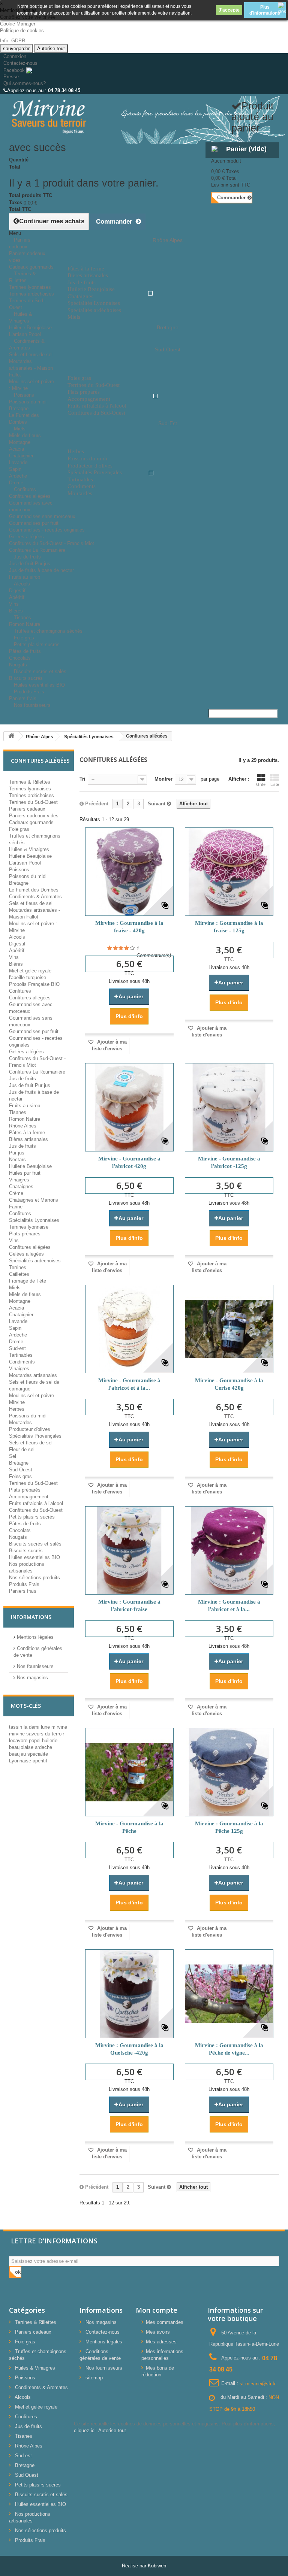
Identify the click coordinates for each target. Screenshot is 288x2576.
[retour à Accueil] (11, 736)
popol (35, 1740)
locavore (19, 1740)
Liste (275, 784)
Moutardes (20, 1422)
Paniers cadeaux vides (34, 816)
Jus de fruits (27, 557)
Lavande (18, 462)
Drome (16, 1342)
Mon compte (157, 2310)
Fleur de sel (22, 1449)
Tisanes (22, 617)
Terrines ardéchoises (31, 294)
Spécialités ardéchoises (35, 1261)
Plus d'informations (265, 10)
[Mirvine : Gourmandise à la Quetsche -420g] (129, 1994)
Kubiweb (157, 2566)
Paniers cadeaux (20, 243)
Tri (82, 779)
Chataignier (21, 456)
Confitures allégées (30, 496)
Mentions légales (34, 1637)
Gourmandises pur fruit (34, 523)
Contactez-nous (20, 63)
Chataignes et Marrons (34, 1200)
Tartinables (21, 1355)
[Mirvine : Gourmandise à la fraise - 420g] (129, 872)
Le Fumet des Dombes (34, 890)
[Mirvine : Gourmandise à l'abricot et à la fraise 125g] (229, 1550)
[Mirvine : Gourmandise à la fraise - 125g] (229, 872)
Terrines (18, 1267)
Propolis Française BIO (34, 984)
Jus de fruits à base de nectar (41, 570)
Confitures (25, 489)
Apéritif (17, 597)
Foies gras (20, 1476)
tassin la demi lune (30, 1727)
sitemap (94, 2378)
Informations (31, 1617)
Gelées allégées (26, 537)
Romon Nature (25, 1119)
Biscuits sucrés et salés (40, 671)
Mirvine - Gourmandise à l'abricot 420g (129, 1162)
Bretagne (19, 408)
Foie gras (19, 829)
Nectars (17, 1160)
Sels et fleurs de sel (31, 355)
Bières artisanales (28, 1139)
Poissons (24, 395)
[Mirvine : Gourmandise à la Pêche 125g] (229, 1772)
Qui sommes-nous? (25, 83)
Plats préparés (25, 1234)
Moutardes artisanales (33, 1375)
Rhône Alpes (23, 1126)
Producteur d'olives (30, 1429)
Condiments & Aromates (27, 344)
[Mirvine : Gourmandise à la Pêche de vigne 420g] (229, 1994)
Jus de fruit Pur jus (30, 564)
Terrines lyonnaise (29, 1227)
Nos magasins (32, 1678)
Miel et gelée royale (30, 971)
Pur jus (17, 1153)
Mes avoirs (158, 2332)
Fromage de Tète (28, 1281)
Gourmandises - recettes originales (47, 530)
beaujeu (18, 1754)
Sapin (15, 469)
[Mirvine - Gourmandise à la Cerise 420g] (229, 1329)
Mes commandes (165, 2322)
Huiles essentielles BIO (34, 1557)
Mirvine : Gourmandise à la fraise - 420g (129, 927)
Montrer (163, 779)
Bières (16, 964)
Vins (14, 604)
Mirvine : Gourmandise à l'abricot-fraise (129, 1605)
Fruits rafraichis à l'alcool (36, 1503)
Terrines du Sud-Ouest (33, 802)
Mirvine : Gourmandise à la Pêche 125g (229, 1827)
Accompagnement (29, 1497)
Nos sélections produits (34, 1578)
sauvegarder (16, 49)
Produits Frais (29, 692)
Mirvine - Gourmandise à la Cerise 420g (229, 1384)
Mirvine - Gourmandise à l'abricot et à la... (129, 1384)
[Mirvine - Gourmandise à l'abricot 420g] (129, 1107)
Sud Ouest (21, 1470)
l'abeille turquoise (28, 977)
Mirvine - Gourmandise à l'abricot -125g (229, 1162)
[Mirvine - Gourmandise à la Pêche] (129, 1772)
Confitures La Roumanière (37, 1072)
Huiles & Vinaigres (21, 317)
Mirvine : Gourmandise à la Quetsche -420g (129, 2049)
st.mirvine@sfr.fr (258, 2383)
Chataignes (21, 1186)
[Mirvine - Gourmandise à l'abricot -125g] (229, 1107)
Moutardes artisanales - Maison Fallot (31, 368)
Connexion (15, 56)
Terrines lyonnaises (30, 287)
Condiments (22, 1362)
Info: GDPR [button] (13, 41)
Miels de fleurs (25, 435)
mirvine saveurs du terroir (37, 1734)
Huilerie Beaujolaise (30, 328)
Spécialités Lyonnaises (34, 1220)
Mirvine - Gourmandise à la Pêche (129, 1827)
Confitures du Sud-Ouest (36, 1510)
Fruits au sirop (25, 1106)
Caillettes (19, 1274)
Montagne (20, 442)
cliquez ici (85, 2430)
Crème (16, 1193)
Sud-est (17, 1348)
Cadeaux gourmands (31, 822)
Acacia (16, 449)
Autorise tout (51, 49)
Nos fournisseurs (32, 705)
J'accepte (229, 10)
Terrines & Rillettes (22, 277)
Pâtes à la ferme (27, 1133)
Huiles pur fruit (25, 1173)
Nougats (18, 1537)
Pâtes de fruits (25, 651)
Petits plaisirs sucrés (37, 644)
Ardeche (18, 476)
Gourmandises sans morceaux (42, 516)
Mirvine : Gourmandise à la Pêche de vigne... (229, 2049)
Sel (13, 1456)
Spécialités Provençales (35, 1436)
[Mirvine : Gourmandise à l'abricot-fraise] (129, 1550)
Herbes (17, 1409)
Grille (261, 784)
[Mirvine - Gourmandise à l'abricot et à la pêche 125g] (129, 1329)
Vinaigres (19, 1180)
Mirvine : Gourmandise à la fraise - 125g (229, 927)
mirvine (59, 1727)
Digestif (17, 591)
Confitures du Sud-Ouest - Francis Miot (52, 543)
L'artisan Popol (25, 863)
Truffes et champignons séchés (48, 631)
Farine (16, 1207)
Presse (11, 77)
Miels (20, 429)
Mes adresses (161, 2342)
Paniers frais (23, 1591)
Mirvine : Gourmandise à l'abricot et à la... (229, 1605)
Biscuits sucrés (26, 1551)
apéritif (40, 1761)
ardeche (43, 1747)
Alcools (22, 584)
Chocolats (20, 658)
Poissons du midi (28, 402)
